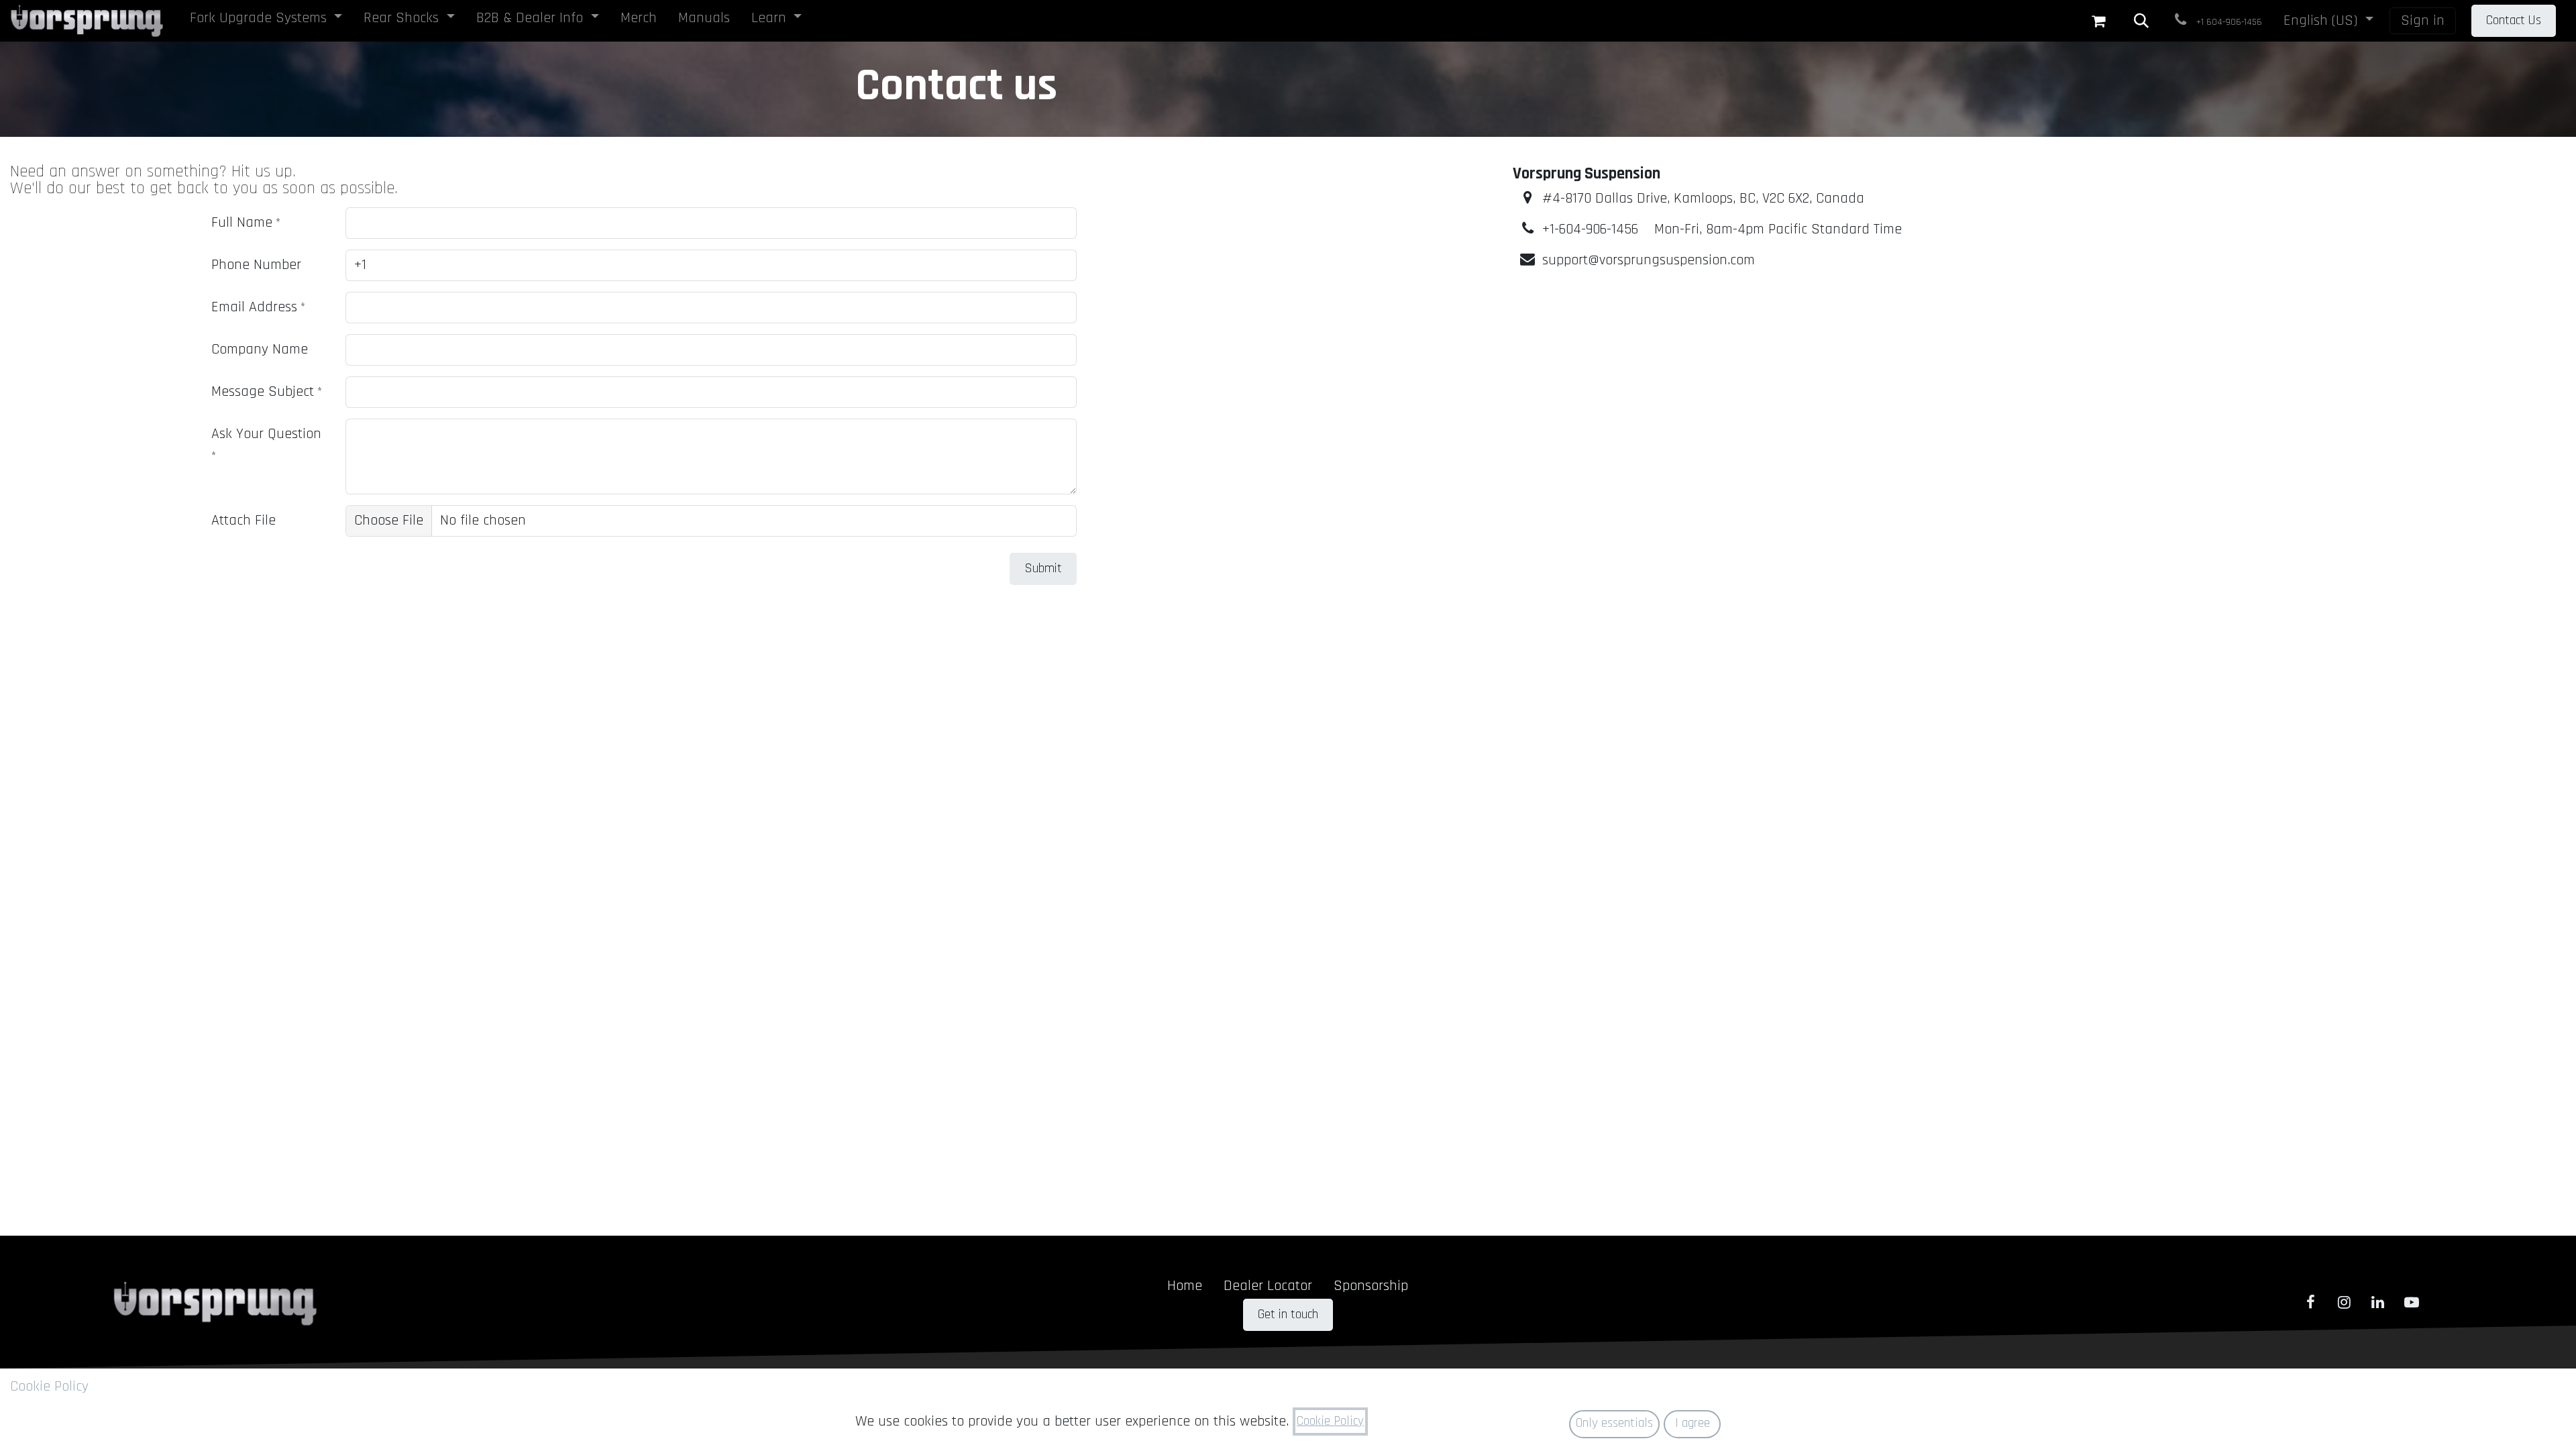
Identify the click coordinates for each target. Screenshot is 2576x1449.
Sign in (2423, 21)
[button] (2141, 21)
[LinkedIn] (2378, 1302)
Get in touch (1288, 1314)
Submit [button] (1043, 569)
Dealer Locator (1268, 1286)
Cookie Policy (49, 1387)
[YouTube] (2412, 1302)
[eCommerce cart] (2098, 21)
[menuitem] (266, 21)
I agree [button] (1693, 1423)
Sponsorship (1371, 1286)
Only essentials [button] (1614, 1423)
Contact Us (2514, 20)
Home (1185, 1286)
